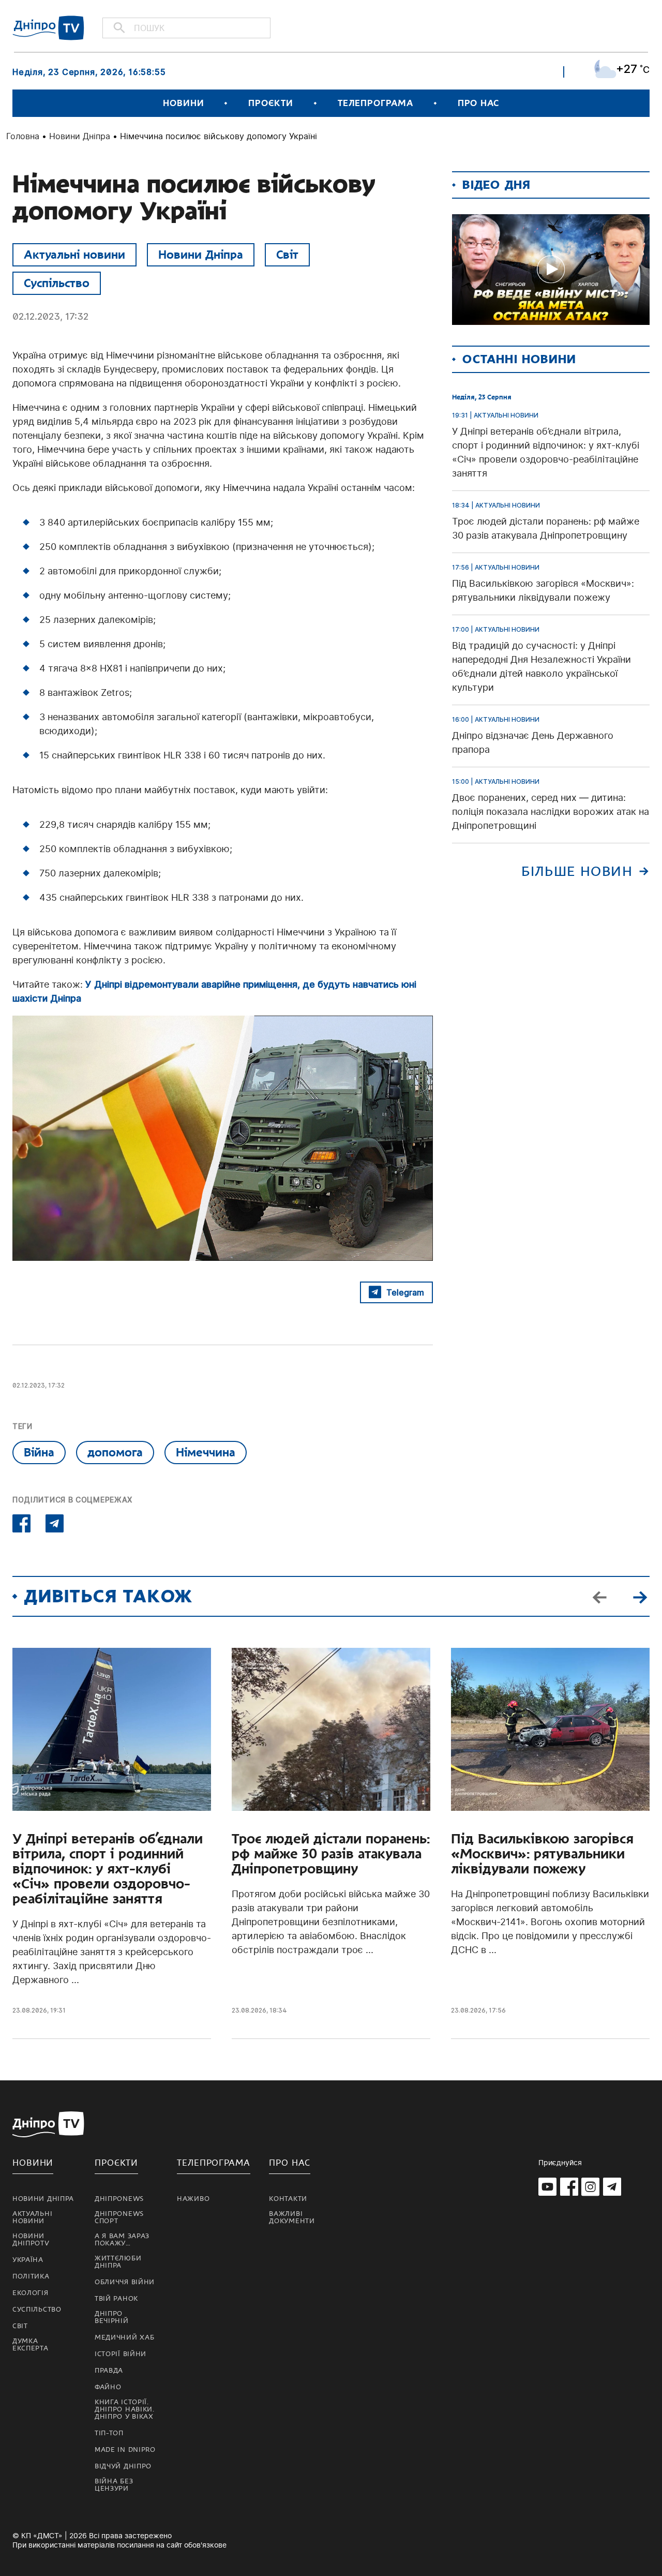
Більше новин (577, 872)
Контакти (288, 2199)
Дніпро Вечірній (112, 2317)
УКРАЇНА (28, 2260)
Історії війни (121, 2354)
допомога (115, 1452)
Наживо (193, 2199)
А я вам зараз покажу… (122, 2240)
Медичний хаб (124, 2337)
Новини (183, 103)
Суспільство (57, 283)
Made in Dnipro (125, 2450)
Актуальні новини (74, 255)
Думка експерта (31, 2345)
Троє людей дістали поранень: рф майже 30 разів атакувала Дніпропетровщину (331, 1854)
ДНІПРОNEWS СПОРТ (119, 2217)
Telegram (405, 1292)
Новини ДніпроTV (31, 2240)
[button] (640, 1596)
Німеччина (206, 1452)
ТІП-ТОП (109, 2433)
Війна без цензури (114, 2485)
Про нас (478, 103)
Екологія (31, 2293)
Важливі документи (292, 2217)
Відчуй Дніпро (123, 2466)
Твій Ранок (116, 2299)
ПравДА (109, 2371)
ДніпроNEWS (119, 2199)
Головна (23, 136)
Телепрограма (375, 103)
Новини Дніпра (80, 136)
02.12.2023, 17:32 (50, 316)
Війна (39, 1452)
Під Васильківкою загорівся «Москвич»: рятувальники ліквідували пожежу (542, 1854)
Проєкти (270, 103)
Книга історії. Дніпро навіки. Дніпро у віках (125, 2409)
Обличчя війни (125, 2282)
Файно (108, 2387)
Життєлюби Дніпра (118, 2262)
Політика (31, 2276)
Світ (287, 255)
